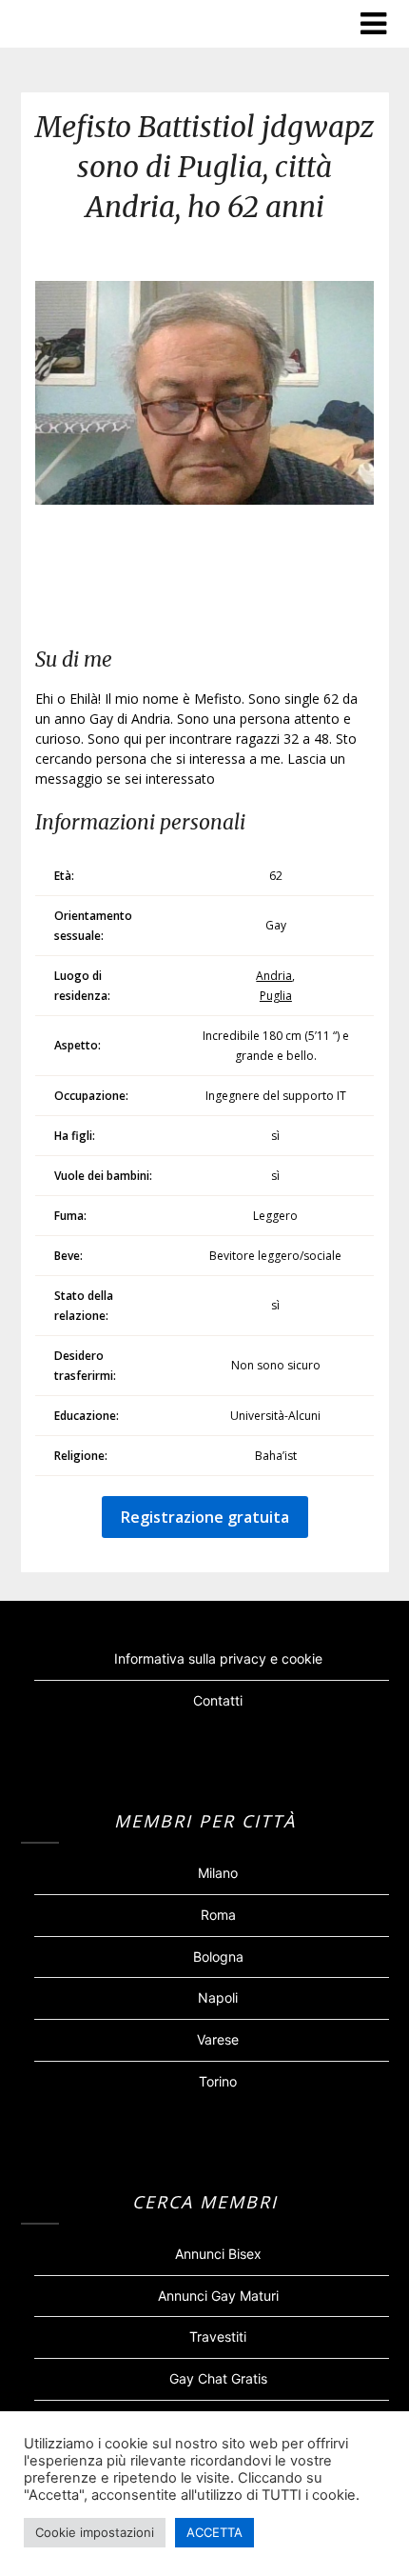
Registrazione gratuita (205, 1517)
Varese (218, 2039)
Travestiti (218, 2336)
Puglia (276, 996)
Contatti (218, 1700)
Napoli (218, 1997)
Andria (274, 976)
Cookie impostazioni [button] (95, 2532)
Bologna (218, 1957)
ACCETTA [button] (214, 2532)
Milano (218, 1873)
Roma (218, 1915)
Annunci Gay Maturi (218, 2296)
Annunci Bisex (218, 2254)
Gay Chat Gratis (218, 2378)
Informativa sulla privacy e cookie (218, 1658)
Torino (218, 2081)
